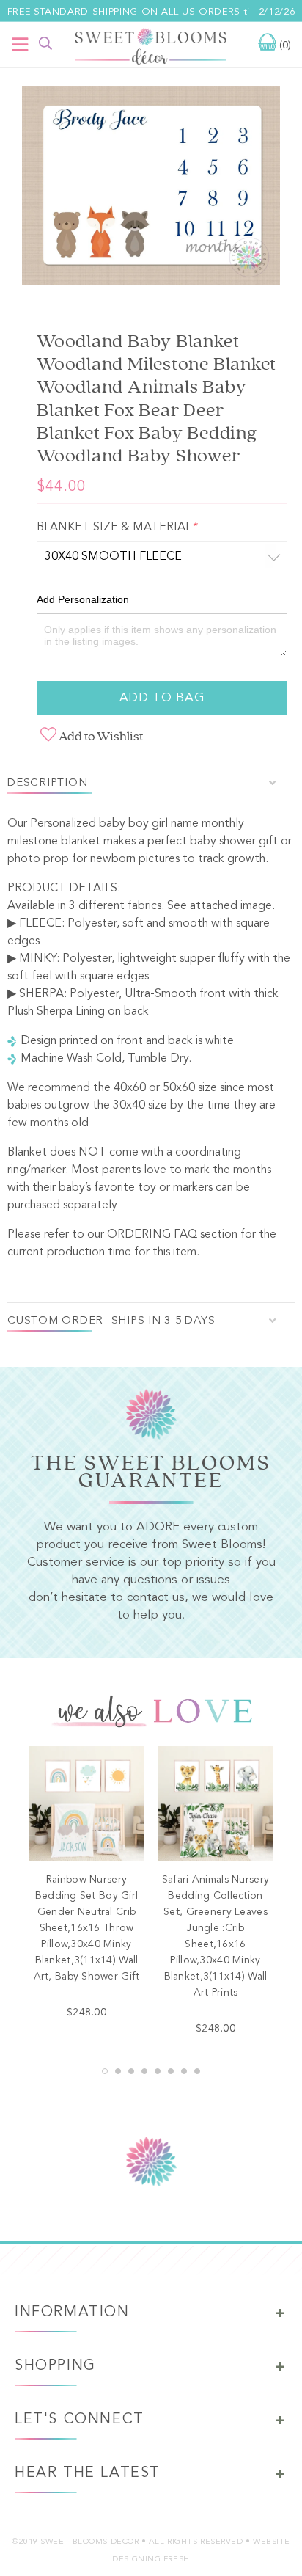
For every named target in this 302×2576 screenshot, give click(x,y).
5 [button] (158, 2071)
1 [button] (105, 2071)
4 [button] (144, 2071)
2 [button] (118, 2071)
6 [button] (171, 2071)
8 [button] (197, 2071)
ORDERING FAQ (152, 1235)
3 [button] (131, 2071)
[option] (151, 189)
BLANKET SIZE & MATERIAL (117, 528)
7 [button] (184, 2071)
